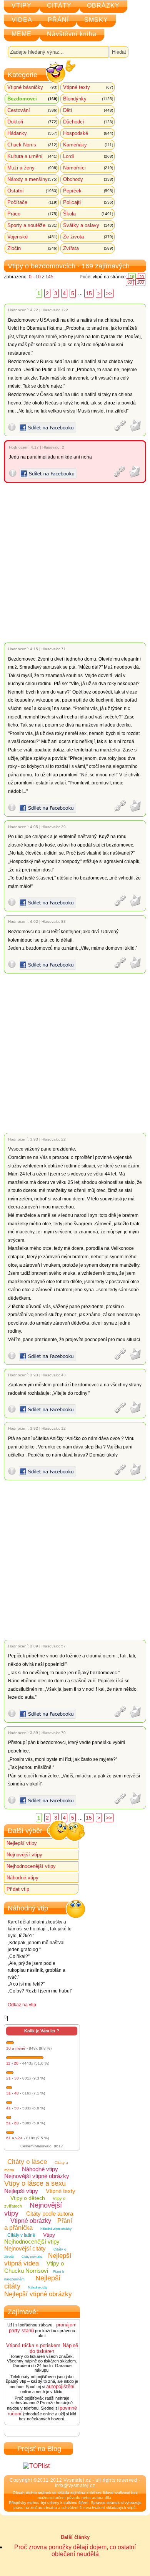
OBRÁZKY (103, 6)
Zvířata (88, 248)
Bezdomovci (32, 99)
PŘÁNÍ (58, 20)
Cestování (32, 110)
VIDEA (22, 20)
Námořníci (88, 168)
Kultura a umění (32, 156)
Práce (32, 214)
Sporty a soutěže (32, 225)
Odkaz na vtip (22, 2005)
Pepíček (88, 191)
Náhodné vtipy (22, 1878)
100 (140, 282)
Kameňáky (88, 145)
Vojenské (32, 237)
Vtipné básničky (32, 87)
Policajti (88, 202)
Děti (88, 110)
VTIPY (22, 6)
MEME (22, 34)
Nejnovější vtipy (24, 1855)
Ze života (88, 237)
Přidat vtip (18, 1889)
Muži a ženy (32, 168)
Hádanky (32, 133)
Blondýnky (88, 99)
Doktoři (32, 122)
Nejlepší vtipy (22, 1843)
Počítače (32, 202)
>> (109, 293)
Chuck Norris (32, 145)
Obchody (88, 179)
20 (142, 277)
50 (130, 282)
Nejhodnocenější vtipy (31, 1866)
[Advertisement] (75, 563)
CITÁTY (59, 6)
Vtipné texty (88, 87)
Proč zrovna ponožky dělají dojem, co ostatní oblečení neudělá (75, 2551)
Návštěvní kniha (72, 34)
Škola (88, 214)
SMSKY (96, 20)
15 (89, 293)
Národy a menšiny (32, 179)
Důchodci (88, 122)
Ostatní (32, 191)
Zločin (32, 248)
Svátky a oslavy (88, 225)
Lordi (88, 156)
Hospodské (88, 133)
